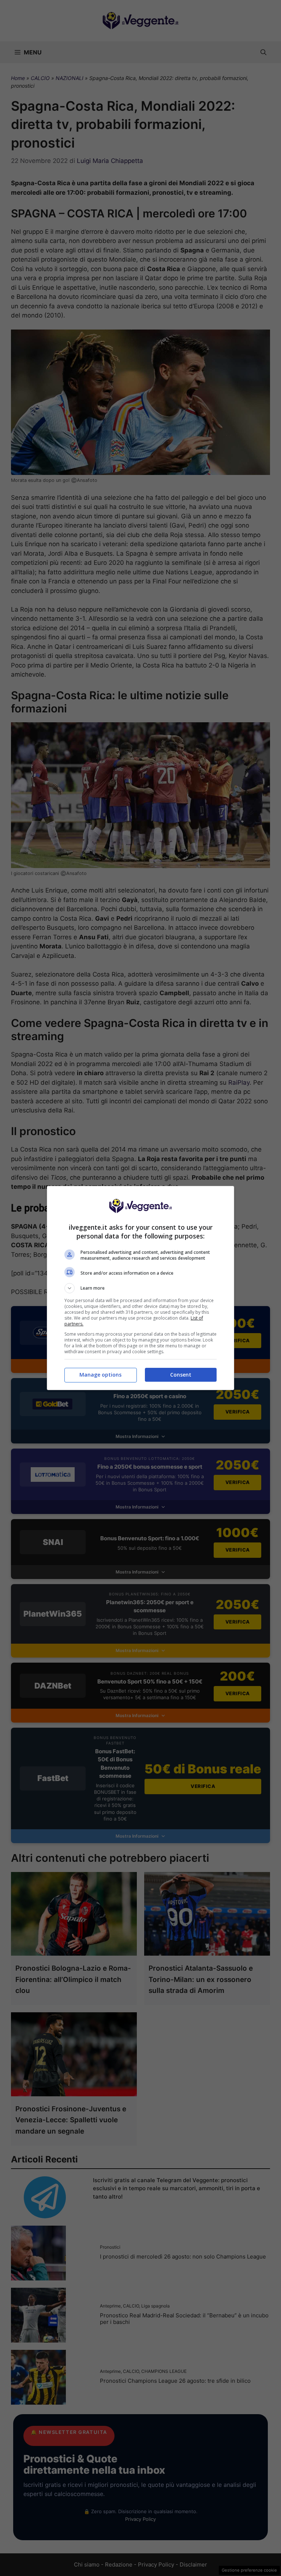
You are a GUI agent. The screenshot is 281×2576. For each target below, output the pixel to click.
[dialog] (140, 1288)
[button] (140, 1288)
